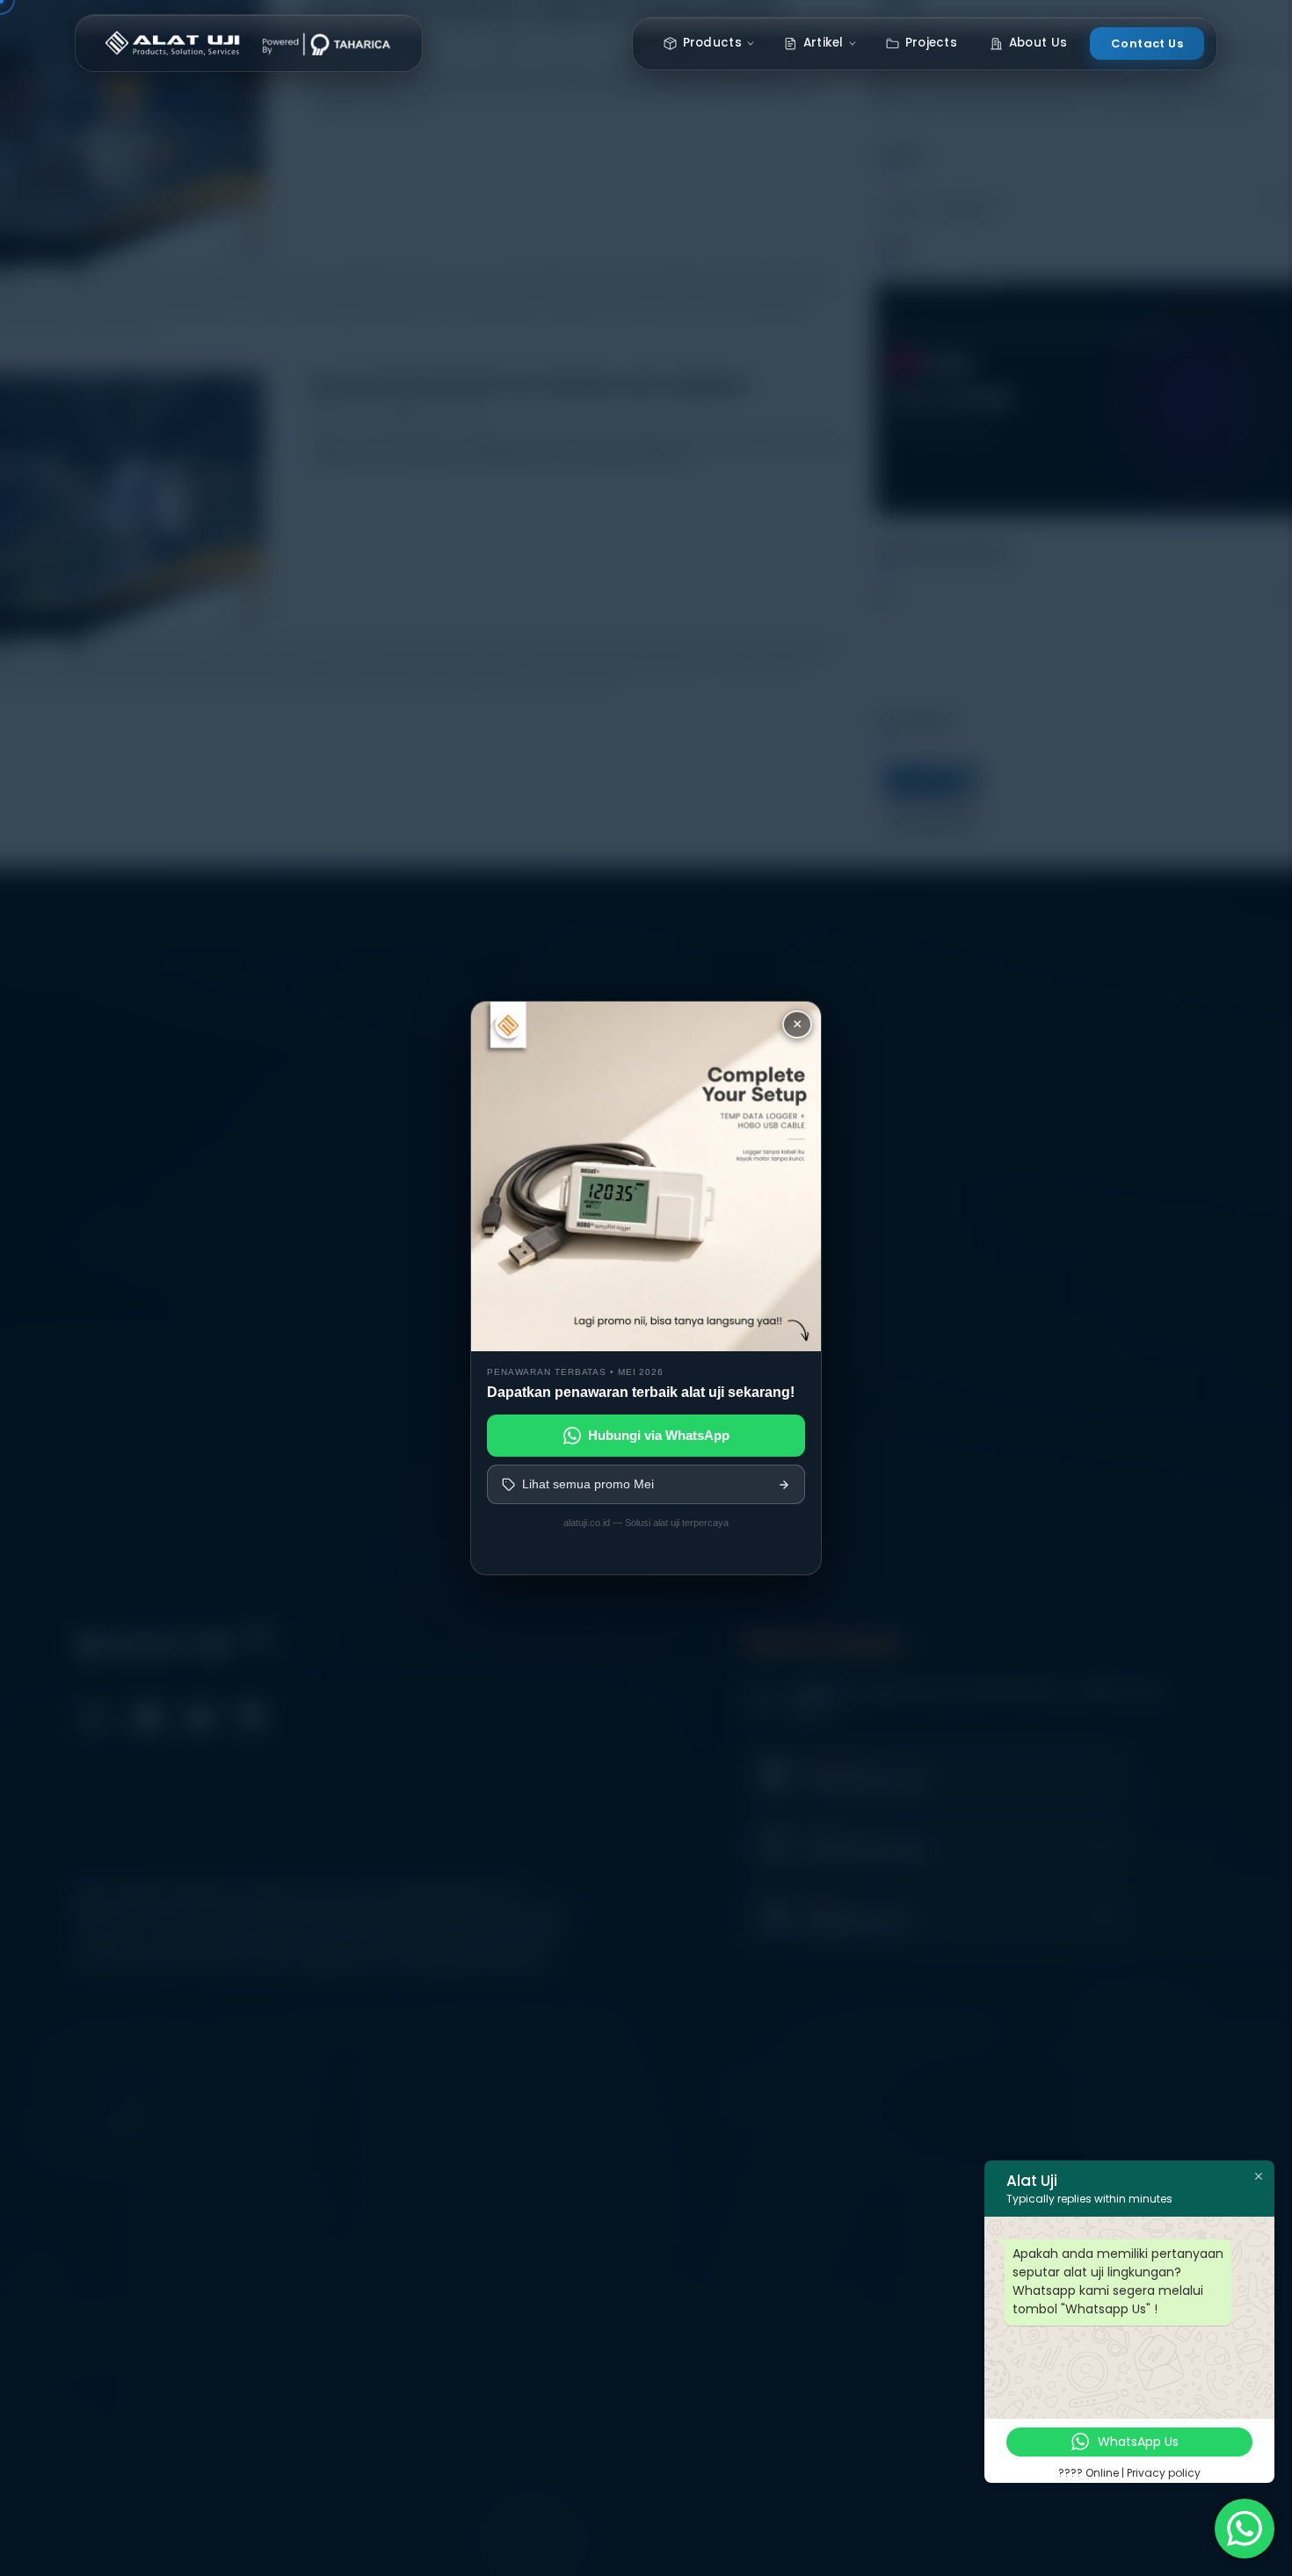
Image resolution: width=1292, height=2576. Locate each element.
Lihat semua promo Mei (588, 1484)
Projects (931, 43)
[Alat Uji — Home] (249, 43)
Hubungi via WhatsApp (659, 1435)
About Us (1038, 43)
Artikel (824, 43)
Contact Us (1147, 43)
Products (712, 43)
